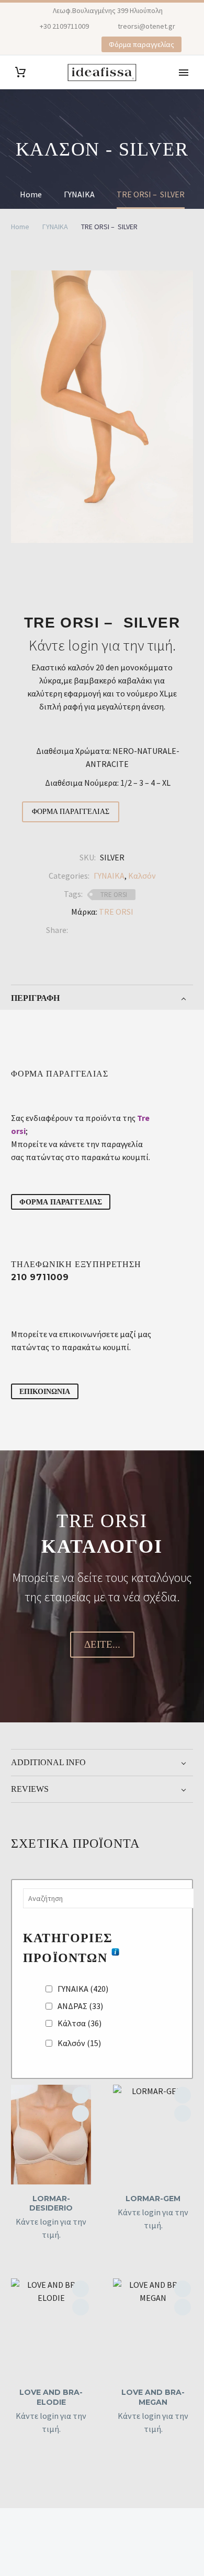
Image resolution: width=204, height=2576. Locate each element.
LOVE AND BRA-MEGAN (153, 2397)
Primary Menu (184, 73)
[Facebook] (28, 45)
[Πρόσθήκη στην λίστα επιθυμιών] (81, 2095)
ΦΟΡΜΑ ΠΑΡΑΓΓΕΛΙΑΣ (61, 1202)
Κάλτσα (80, 2023)
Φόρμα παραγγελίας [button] (141, 44)
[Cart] (20, 72)
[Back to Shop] (177, 577)
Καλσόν (142, 876)
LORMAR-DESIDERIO (51, 2203)
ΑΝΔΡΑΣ (80, 2006)
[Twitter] (92, 930)
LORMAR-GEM (153, 2199)
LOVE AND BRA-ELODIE (51, 2397)
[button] (81, 2113)
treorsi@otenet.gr (146, 26)
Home (20, 227)
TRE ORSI (114, 895)
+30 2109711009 (64, 26)
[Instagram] (44, 45)
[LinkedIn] (139, 930)
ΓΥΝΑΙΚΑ (55, 227)
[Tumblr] (123, 930)
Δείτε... (102, 1644)
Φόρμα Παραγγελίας (71, 812)
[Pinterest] (60, 45)
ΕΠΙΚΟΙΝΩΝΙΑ (45, 1391)
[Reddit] (154, 930)
